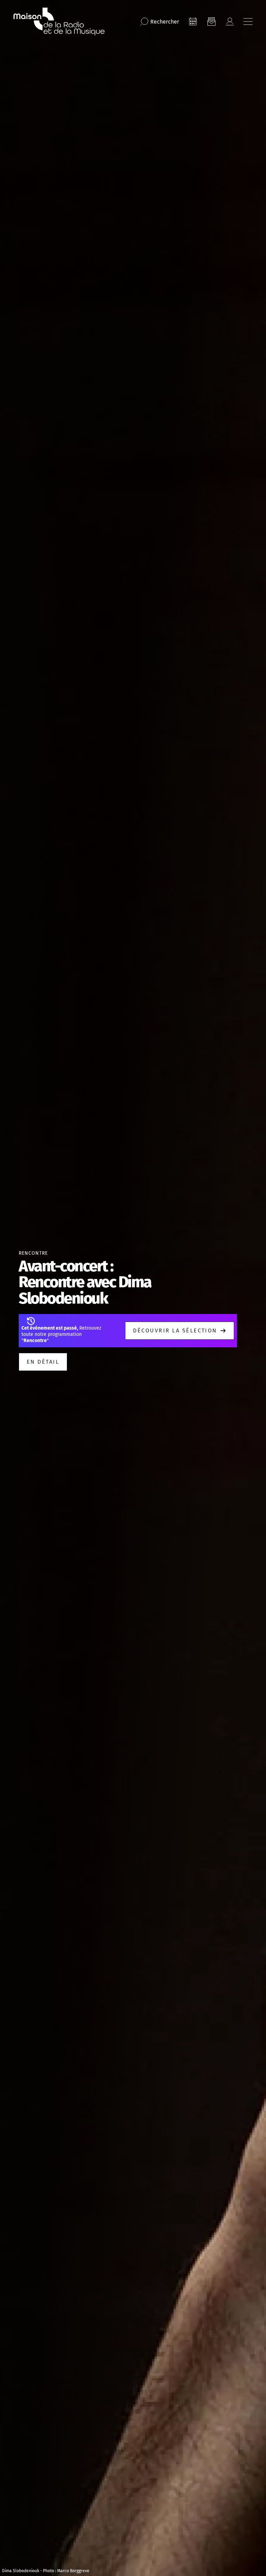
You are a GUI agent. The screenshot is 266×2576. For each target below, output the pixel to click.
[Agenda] (193, 22)
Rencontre (33, 1253)
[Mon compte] (230, 22)
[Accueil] (59, 22)
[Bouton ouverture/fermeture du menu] (248, 22)
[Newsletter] (211, 22)
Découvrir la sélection (175, 1330)
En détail (43, 1362)
